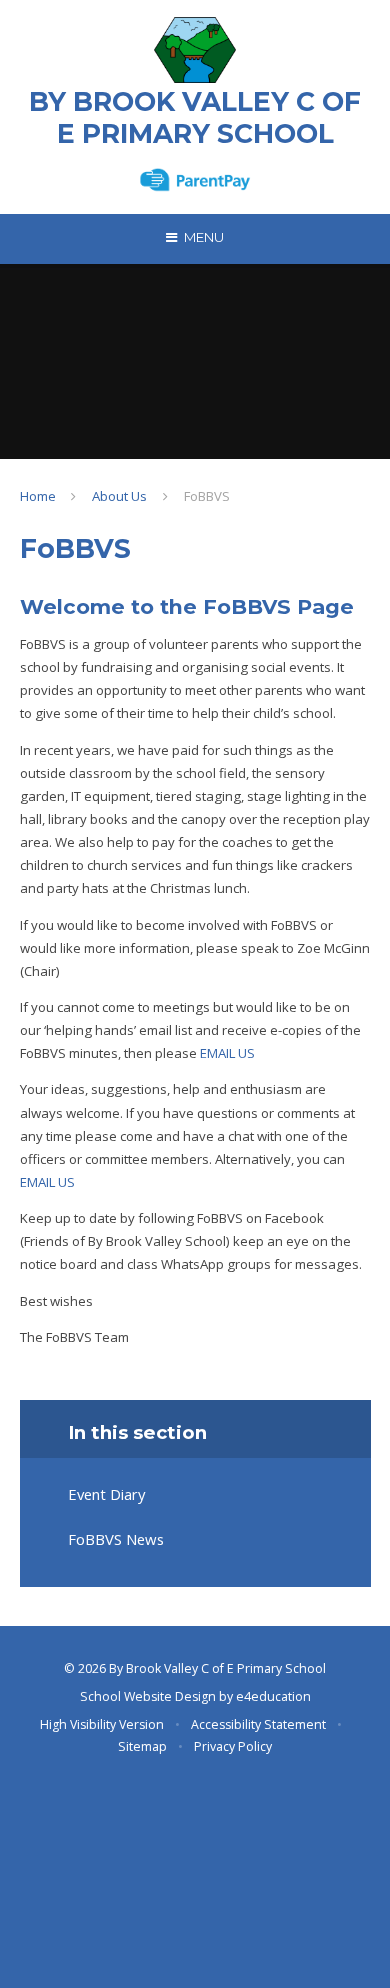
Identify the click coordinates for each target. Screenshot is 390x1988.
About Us (119, 496)
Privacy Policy (233, 1746)
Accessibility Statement (258, 1724)
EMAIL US (227, 1053)
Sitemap (142, 1746)
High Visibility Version (102, 1724)
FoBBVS (207, 496)
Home (38, 496)
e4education (273, 1696)
